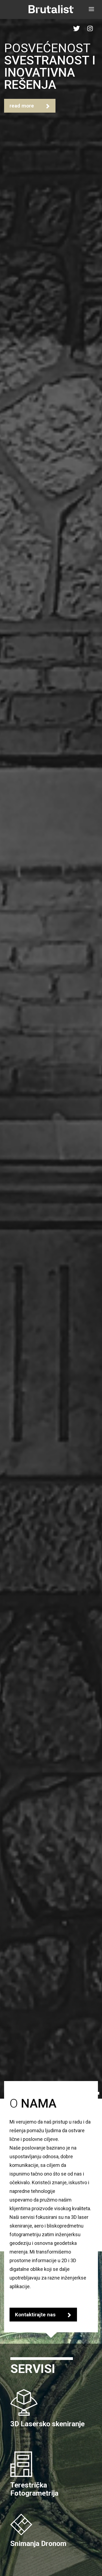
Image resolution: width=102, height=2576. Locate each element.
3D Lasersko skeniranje (47, 2424)
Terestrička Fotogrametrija (34, 2489)
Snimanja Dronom (38, 2544)
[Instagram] (90, 28)
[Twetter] (76, 28)
